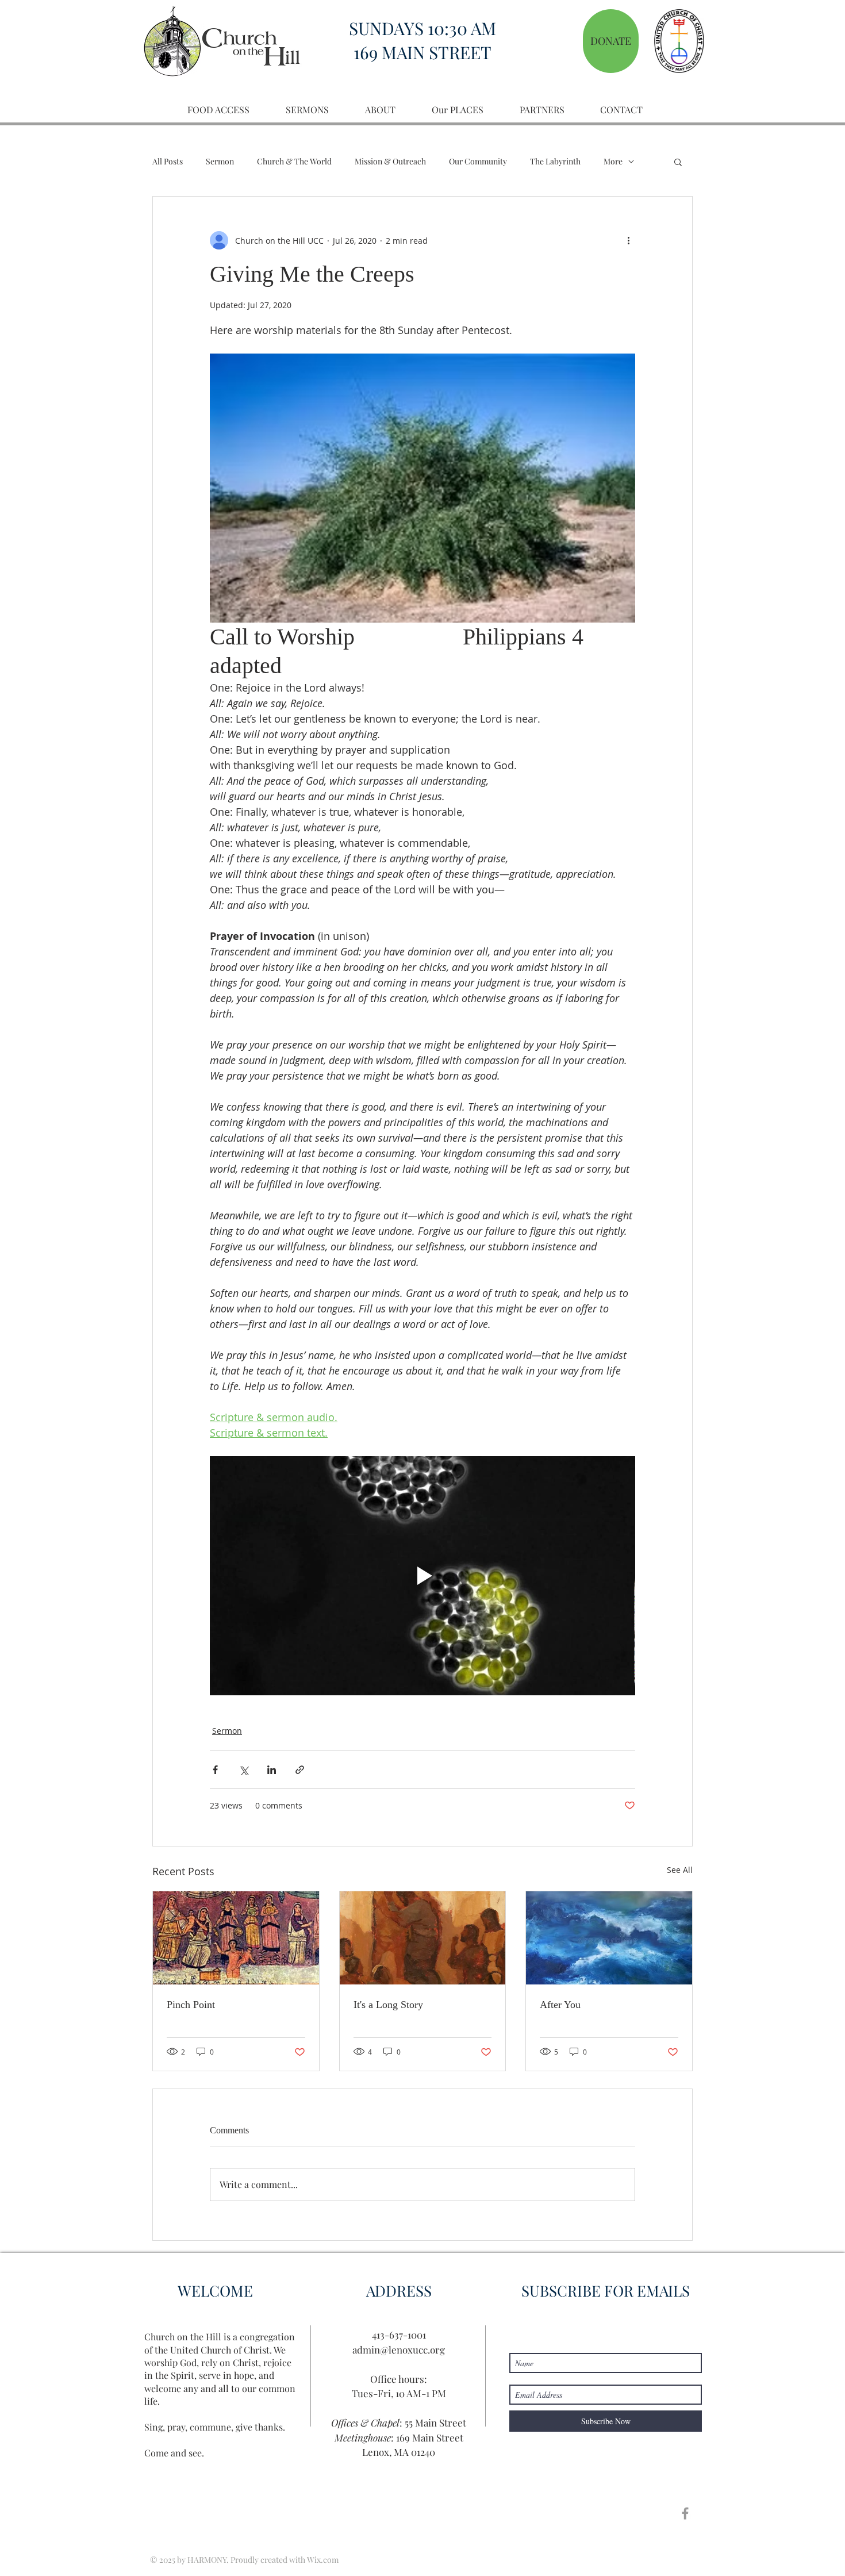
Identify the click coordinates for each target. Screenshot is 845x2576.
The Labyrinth (555, 161)
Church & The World (294, 161)
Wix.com (323, 2560)
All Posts (168, 161)
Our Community (478, 161)
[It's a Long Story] (423, 1938)
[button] (678, 162)
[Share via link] (300, 1770)
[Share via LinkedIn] (272, 1770)
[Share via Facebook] (215, 1770)
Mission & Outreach (390, 161)
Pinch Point (191, 2005)
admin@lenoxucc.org (399, 2350)
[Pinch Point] (236, 1938)
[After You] (609, 1938)
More (613, 161)
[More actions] (628, 240)
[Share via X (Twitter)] (243, 1770)
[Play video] (422, 1576)
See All (680, 1870)
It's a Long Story (388, 2005)
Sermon (220, 161)
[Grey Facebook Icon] (685, 2513)
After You (560, 2005)
